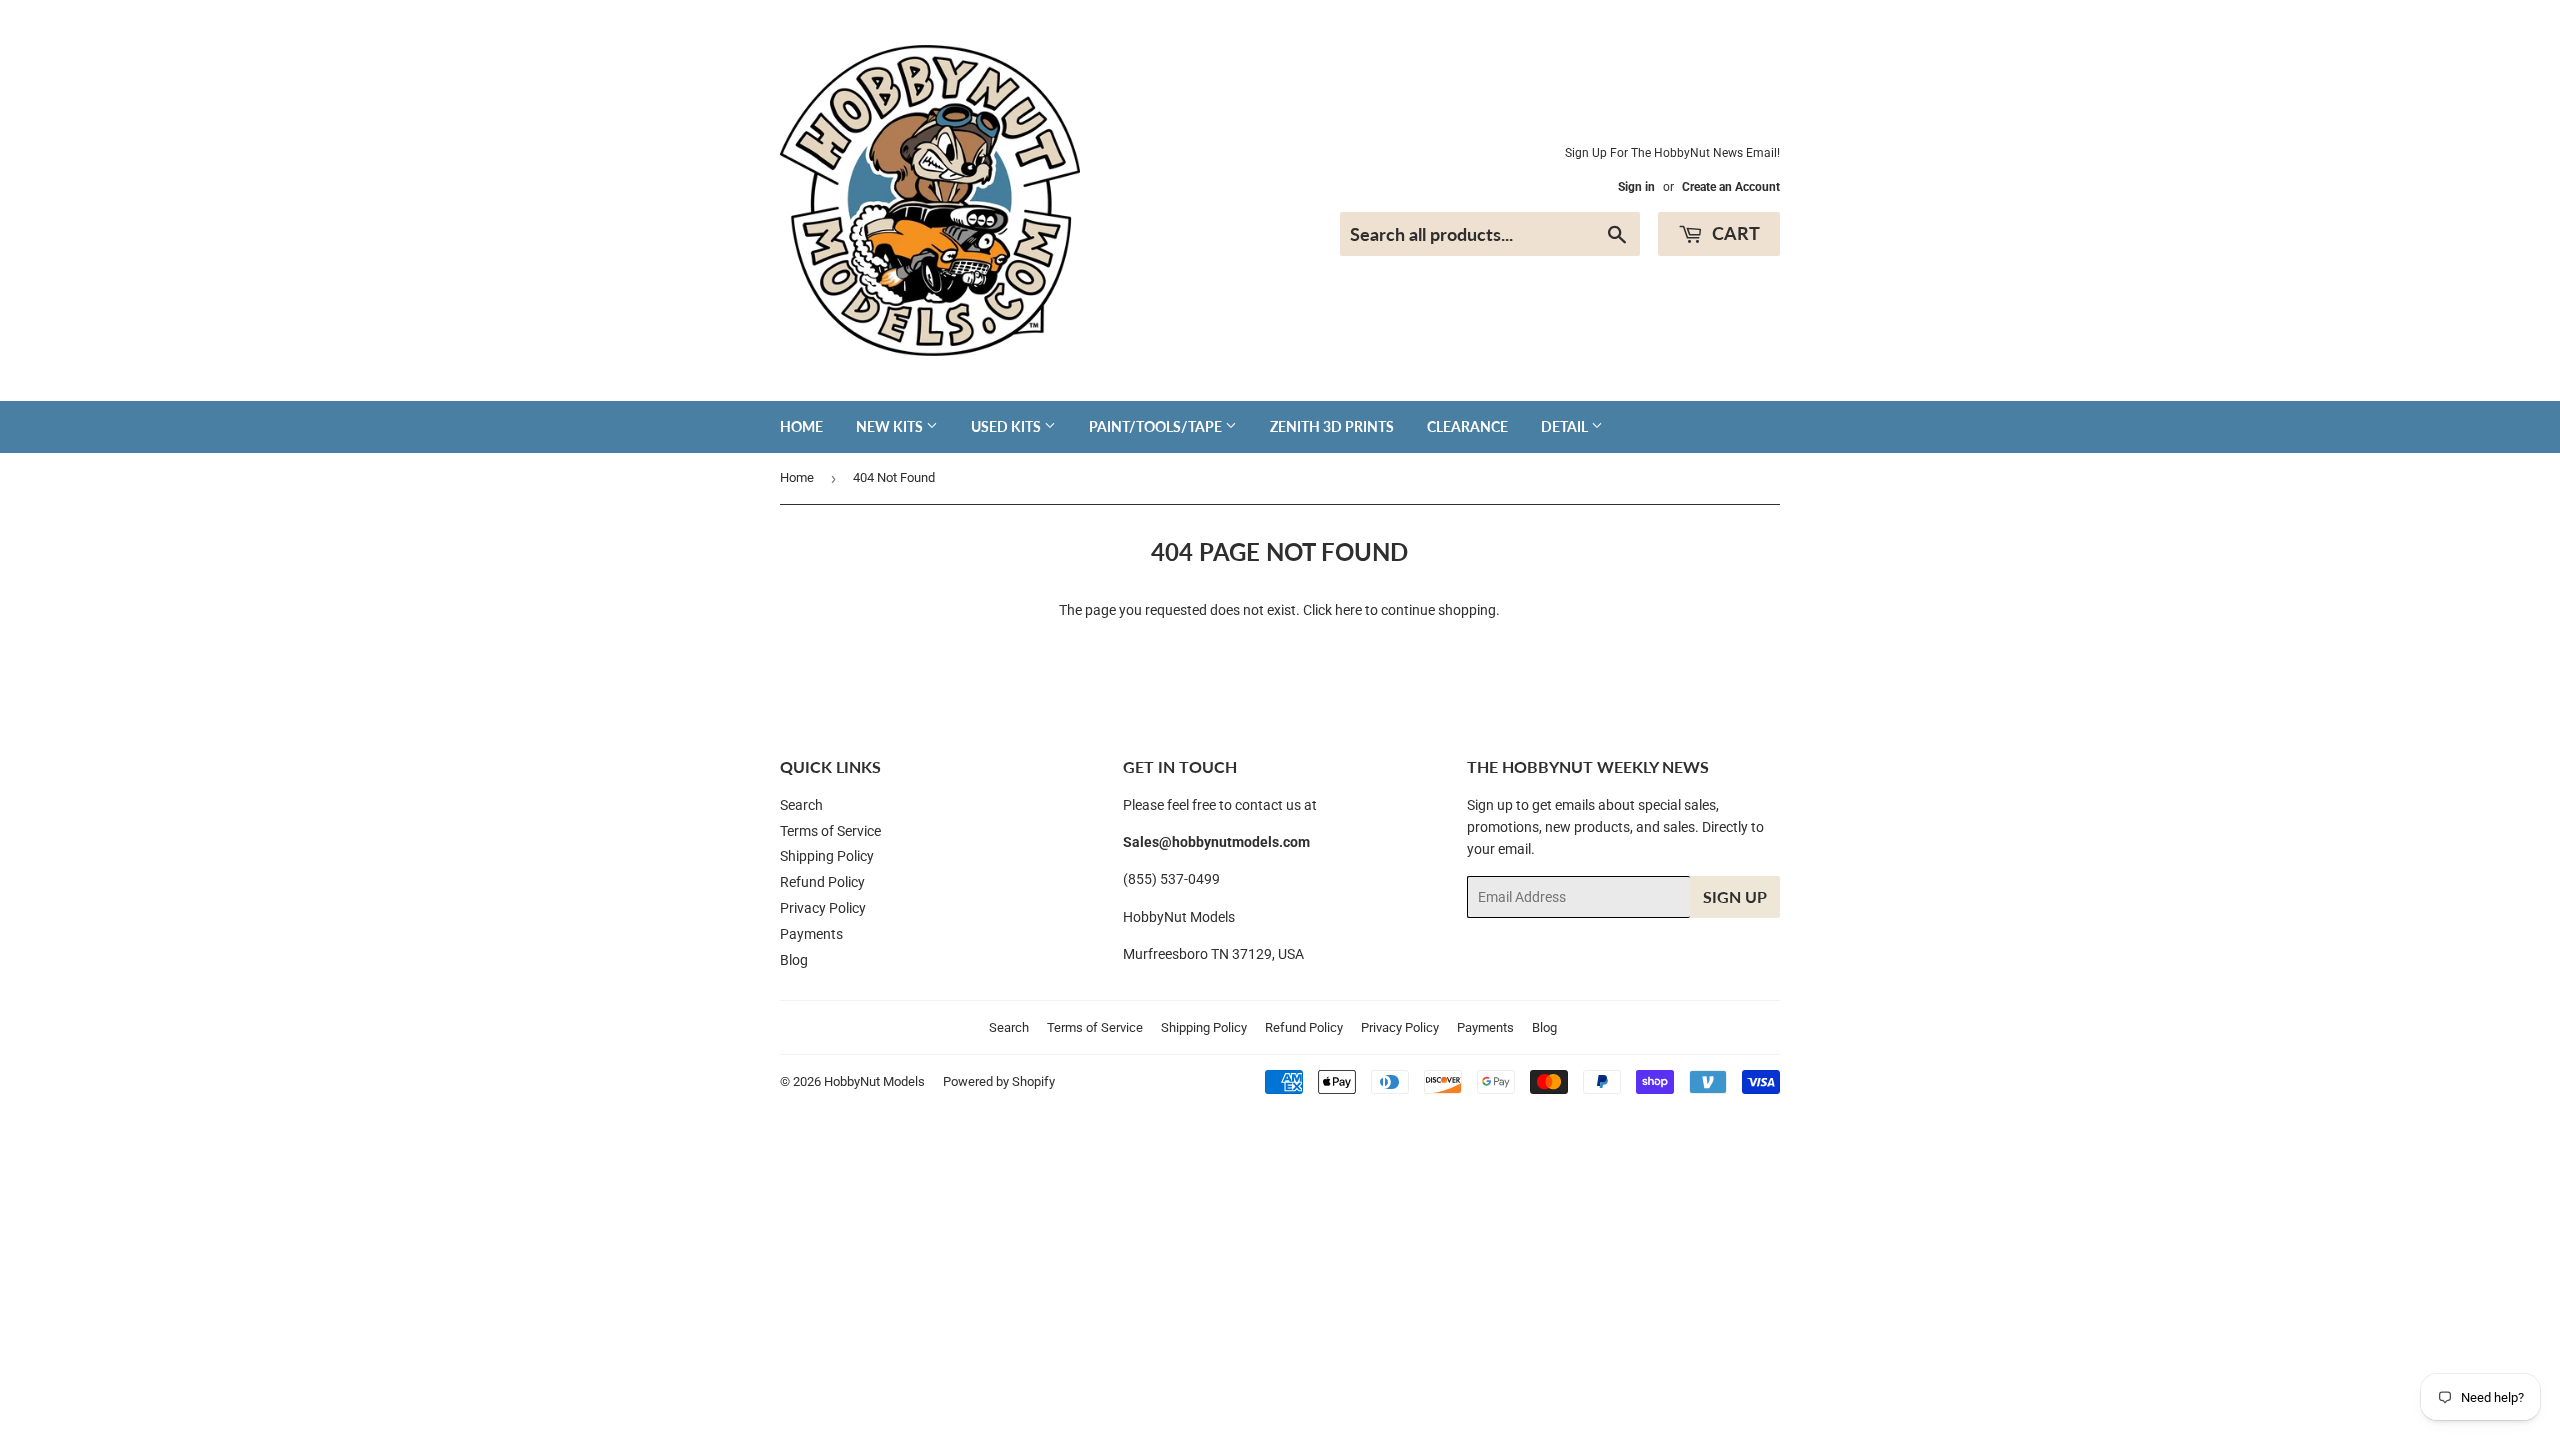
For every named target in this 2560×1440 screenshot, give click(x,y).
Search (801, 805)
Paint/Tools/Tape (1157, 426)
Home (801, 426)
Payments (811, 934)
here (1348, 610)
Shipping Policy (827, 856)
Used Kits (1007, 426)
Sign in (1636, 187)
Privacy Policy (823, 908)
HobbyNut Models (874, 1081)
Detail (1566, 426)
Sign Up (1735, 896)
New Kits (891, 426)
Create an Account (1731, 187)
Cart (1734, 233)
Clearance (1467, 426)
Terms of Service (830, 831)
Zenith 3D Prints (1332, 426)
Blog (794, 960)
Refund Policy (822, 882)
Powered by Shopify (999, 1081)
